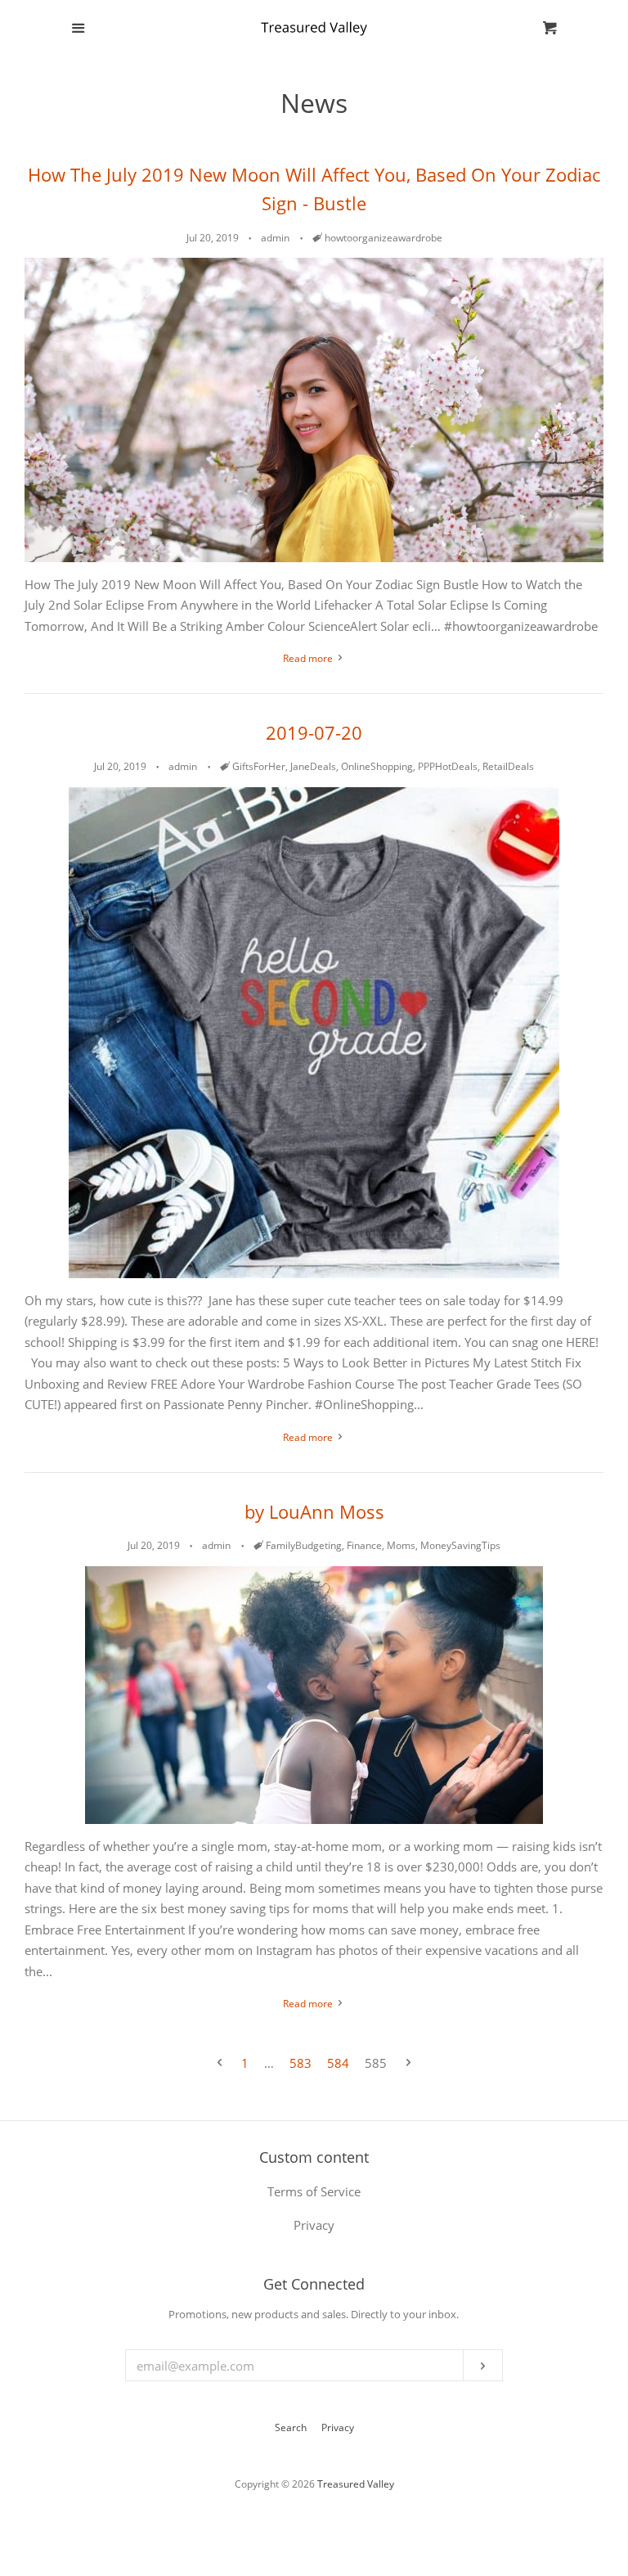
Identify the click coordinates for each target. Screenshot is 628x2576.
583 (301, 2063)
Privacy (338, 2427)
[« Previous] (220, 2063)
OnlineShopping (377, 766)
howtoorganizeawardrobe (384, 238)
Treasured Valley (356, 2484)
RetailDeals (508, 766)
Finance (364, 1545)
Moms (401, 1545)
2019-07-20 (314, 732)
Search (291, 2427)
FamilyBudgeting (304, 1545)
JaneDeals (313, 766)
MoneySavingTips (460, 1545)
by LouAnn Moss (314, 1511)
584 (338, 2063)
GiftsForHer (259, 766)
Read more (309, 658)
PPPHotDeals (448, 766)
